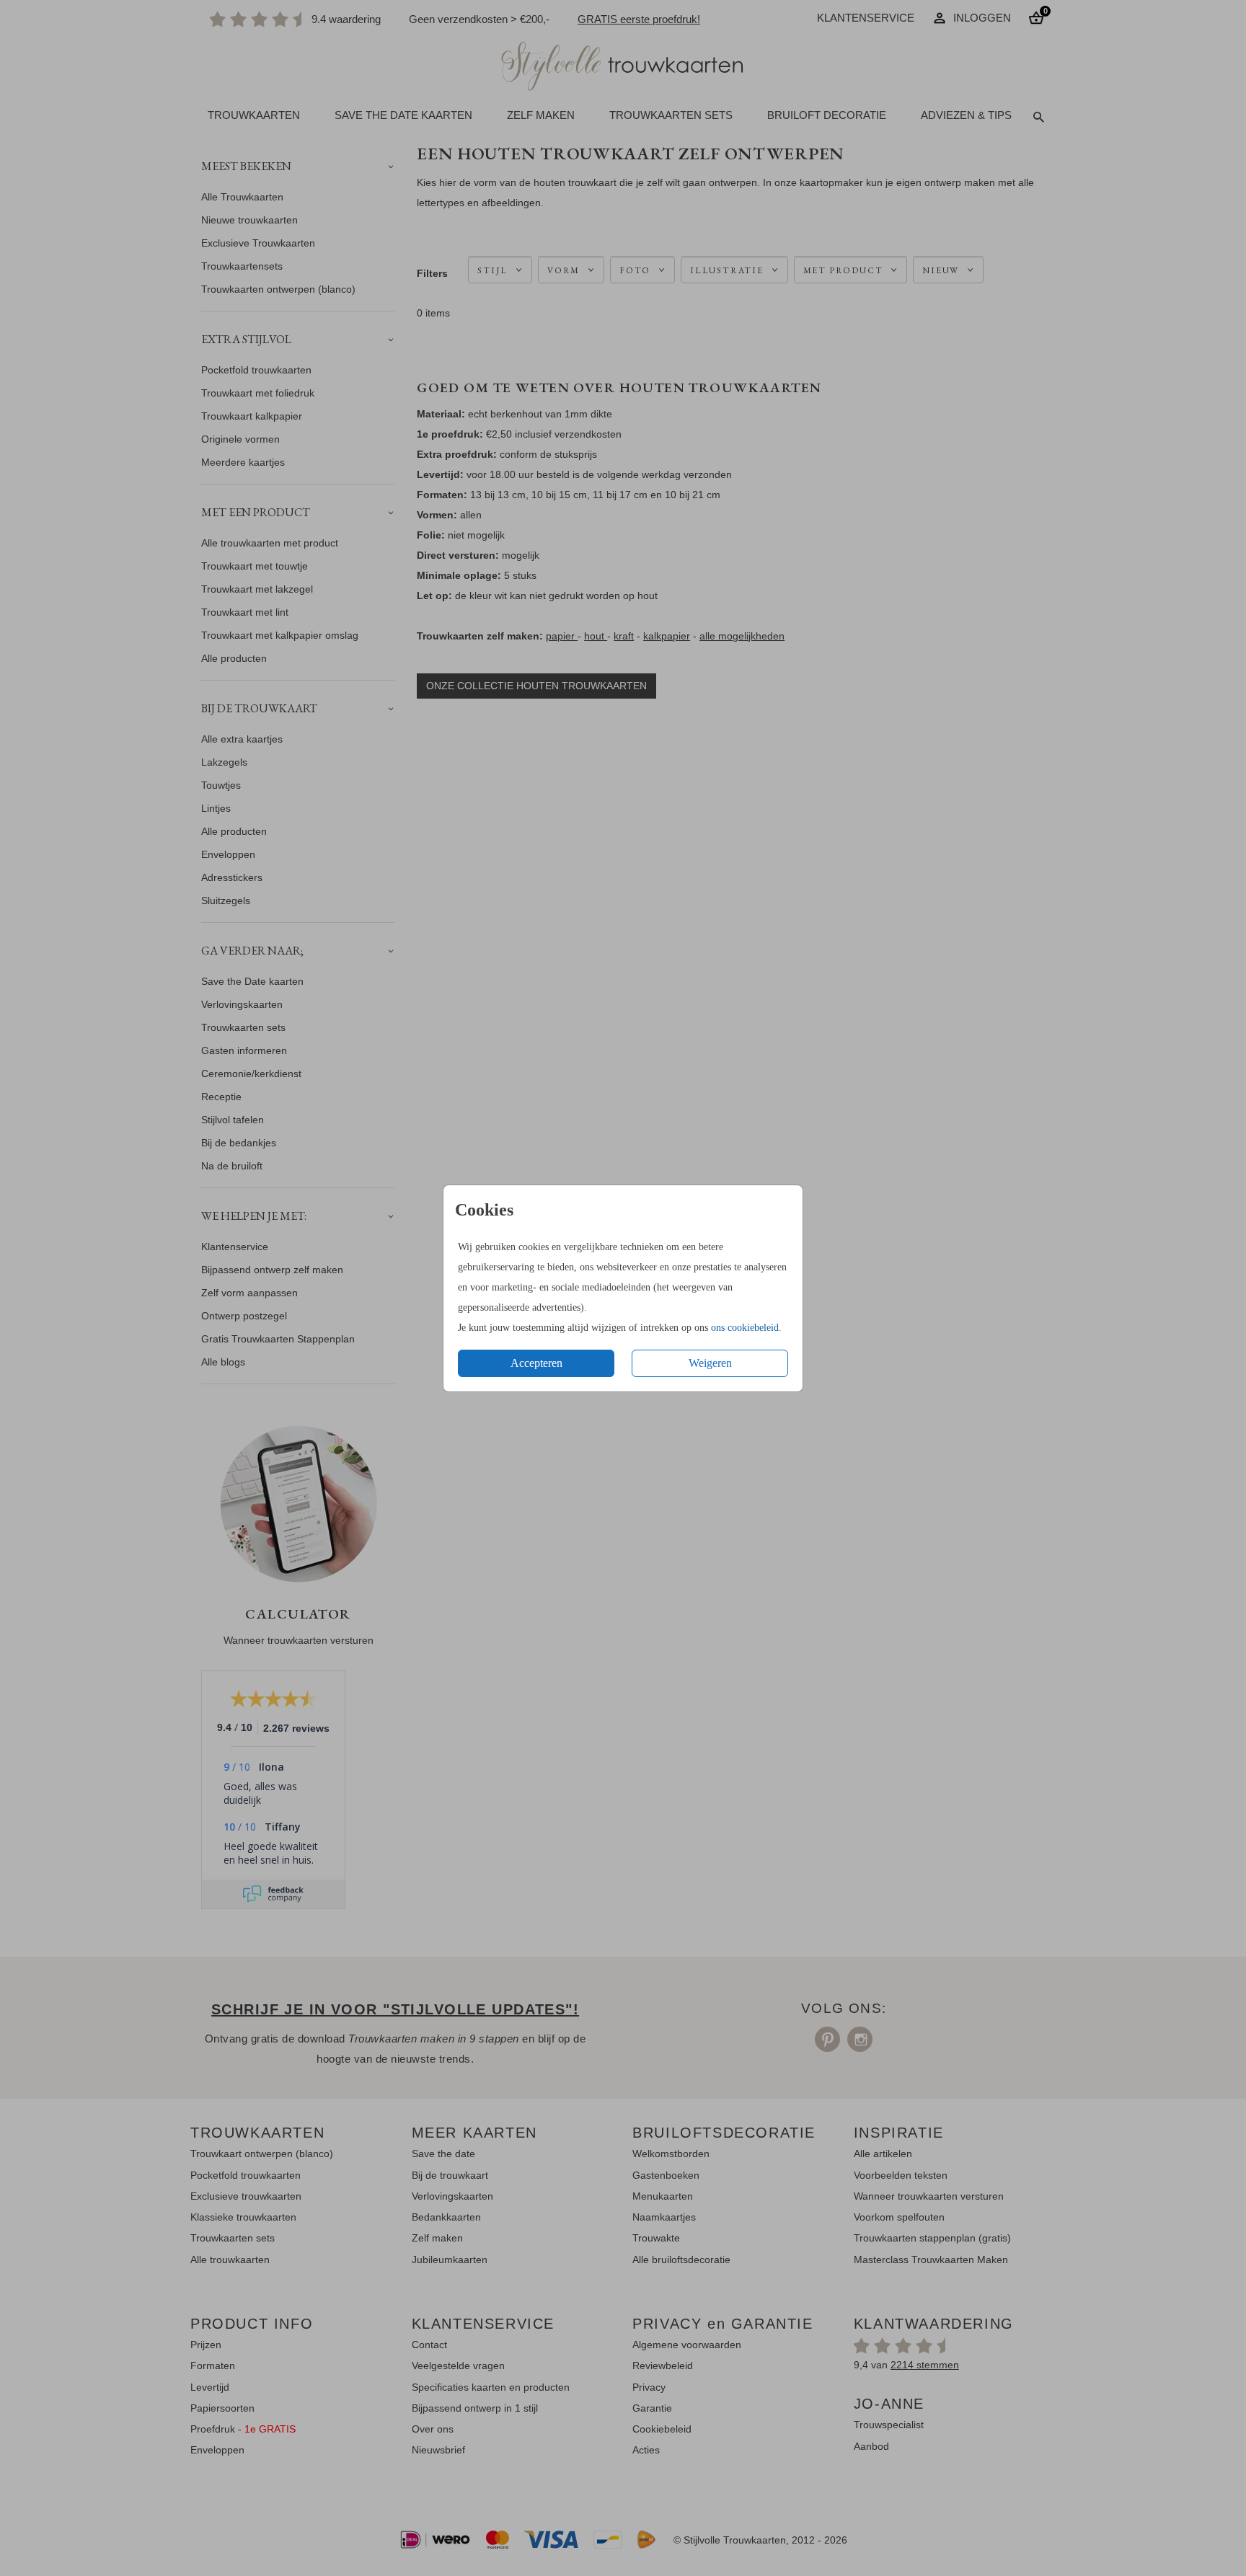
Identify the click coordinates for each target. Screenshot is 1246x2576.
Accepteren (536, 1363)
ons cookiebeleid (745, 1328)
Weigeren (710, 1363)
